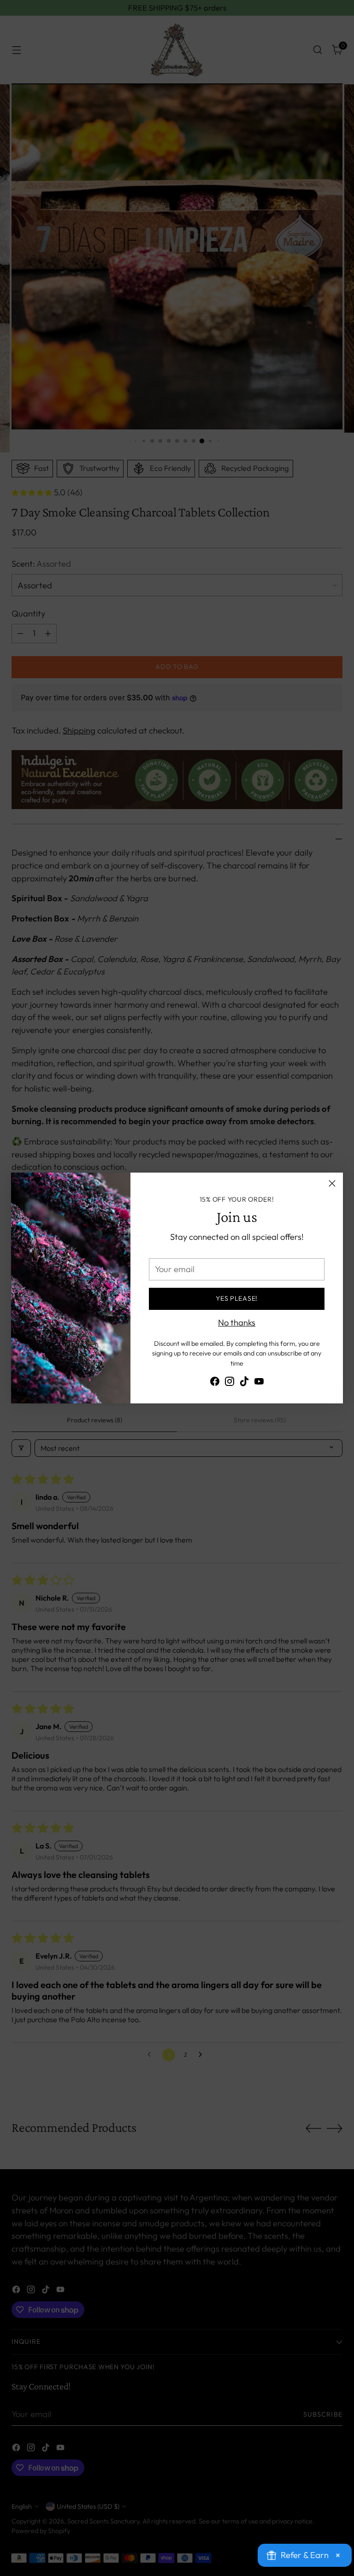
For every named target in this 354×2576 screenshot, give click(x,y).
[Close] (332, 1183)
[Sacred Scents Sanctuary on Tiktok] (244, 1383)
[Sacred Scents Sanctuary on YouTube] (259, 1383)
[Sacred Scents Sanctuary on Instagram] (230, 1383)
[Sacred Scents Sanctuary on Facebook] (215, 1383)
